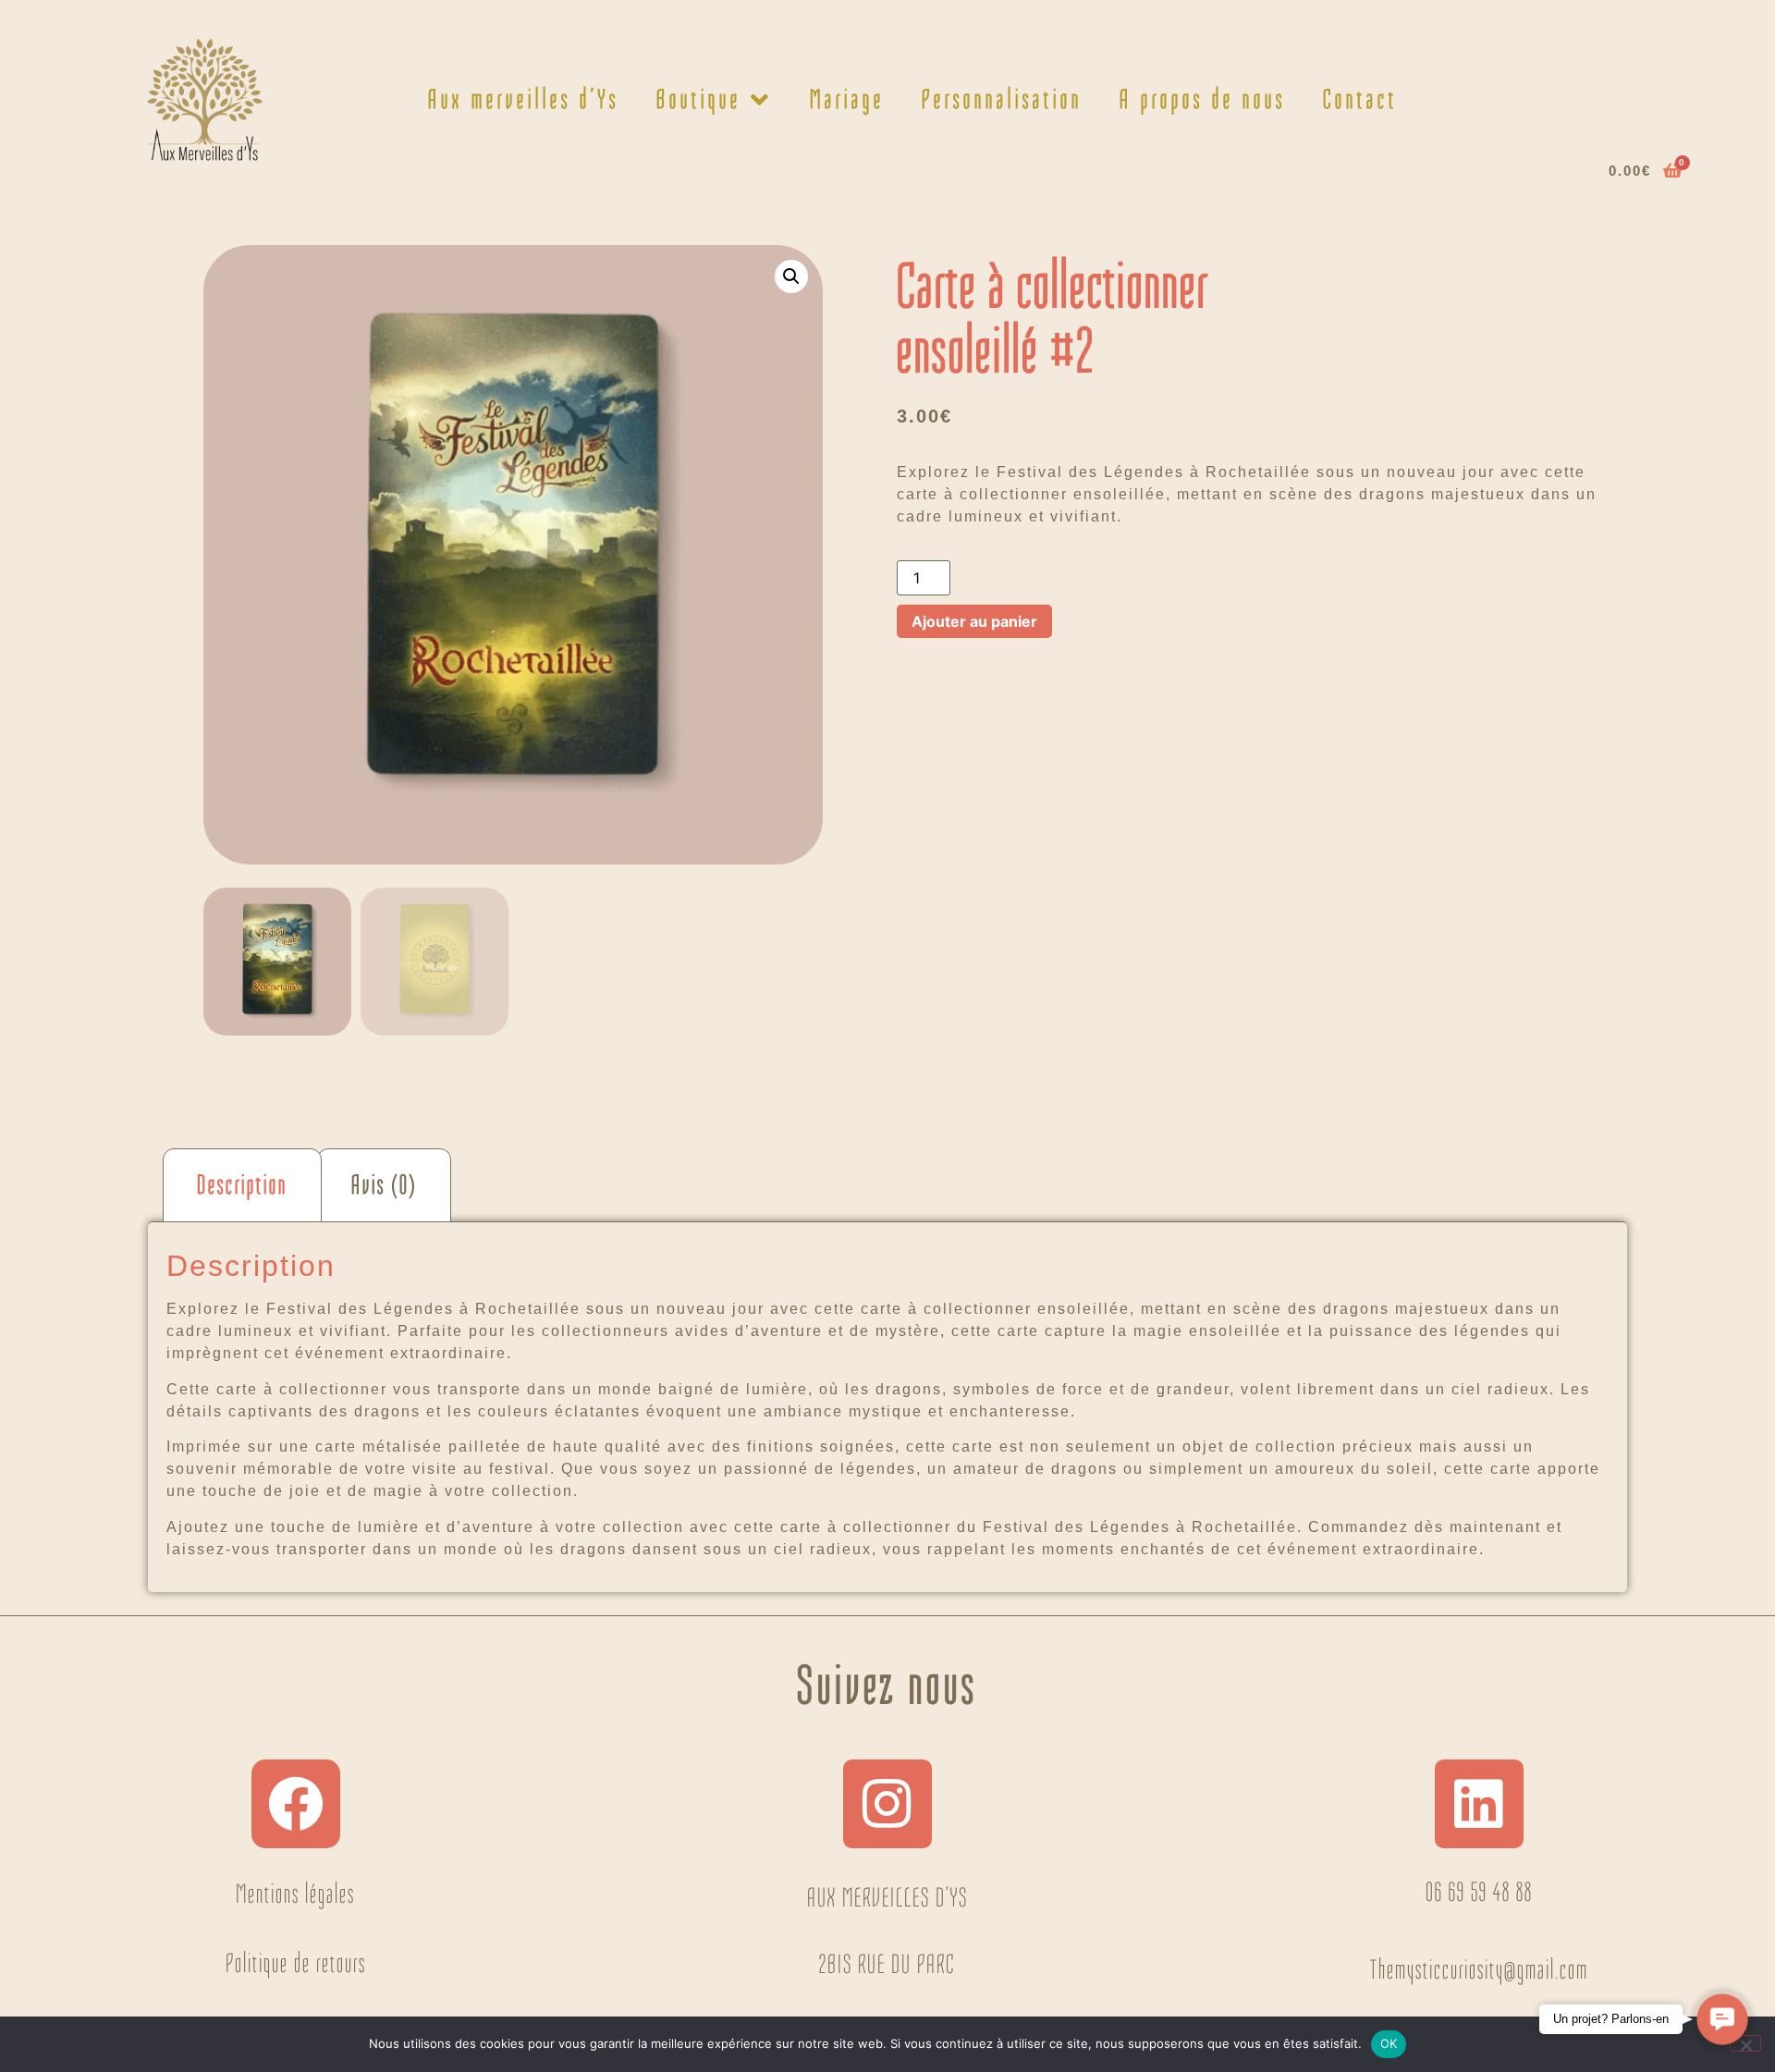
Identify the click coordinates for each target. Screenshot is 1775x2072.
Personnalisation (1002, 99)
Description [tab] (242, 1185)
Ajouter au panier (974, 621)
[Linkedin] (1479, 1804)
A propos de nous (1203, 99)
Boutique (699, 99)
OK (1389, 2043)
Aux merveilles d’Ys (524, 99)
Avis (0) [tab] (384, 1185)
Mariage (847, 99)
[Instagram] (887, 1804)
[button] (791, 276)
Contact (1360, 99)
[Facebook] (296, 1804)
